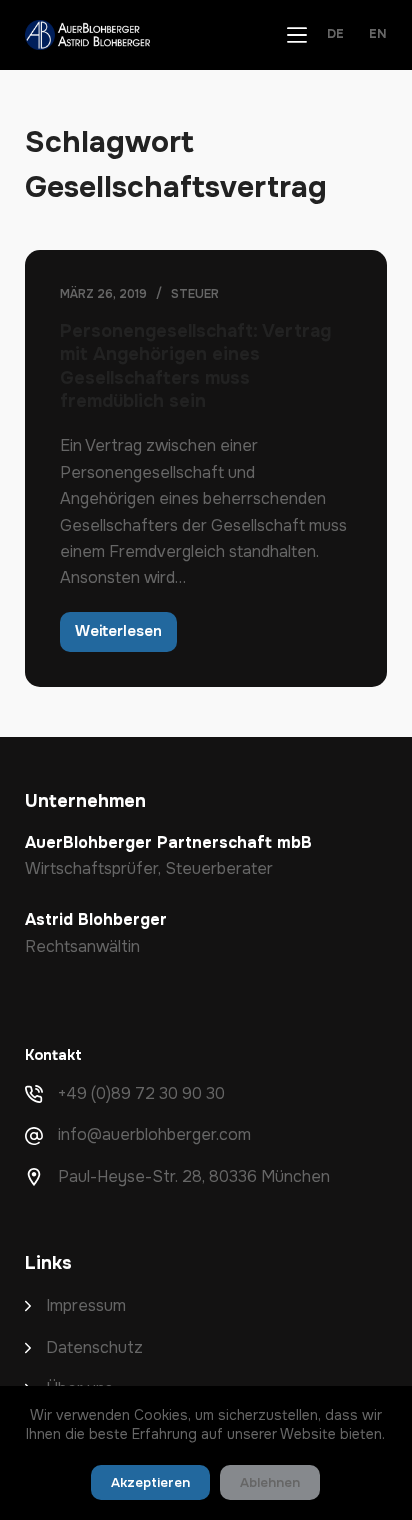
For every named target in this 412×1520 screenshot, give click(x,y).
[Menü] (297, 35)
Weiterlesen (126, 636)
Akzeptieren (150, 1482)
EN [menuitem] (378, 34)
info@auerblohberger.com (154, 1134)
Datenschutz (94, 1347)
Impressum (86, 1305)
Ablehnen (270, 1482)
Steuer (195, 294)
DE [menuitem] (335, 34)
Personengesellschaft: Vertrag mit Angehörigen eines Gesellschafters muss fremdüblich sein (195, 366)
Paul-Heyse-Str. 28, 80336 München (194, 1176)
